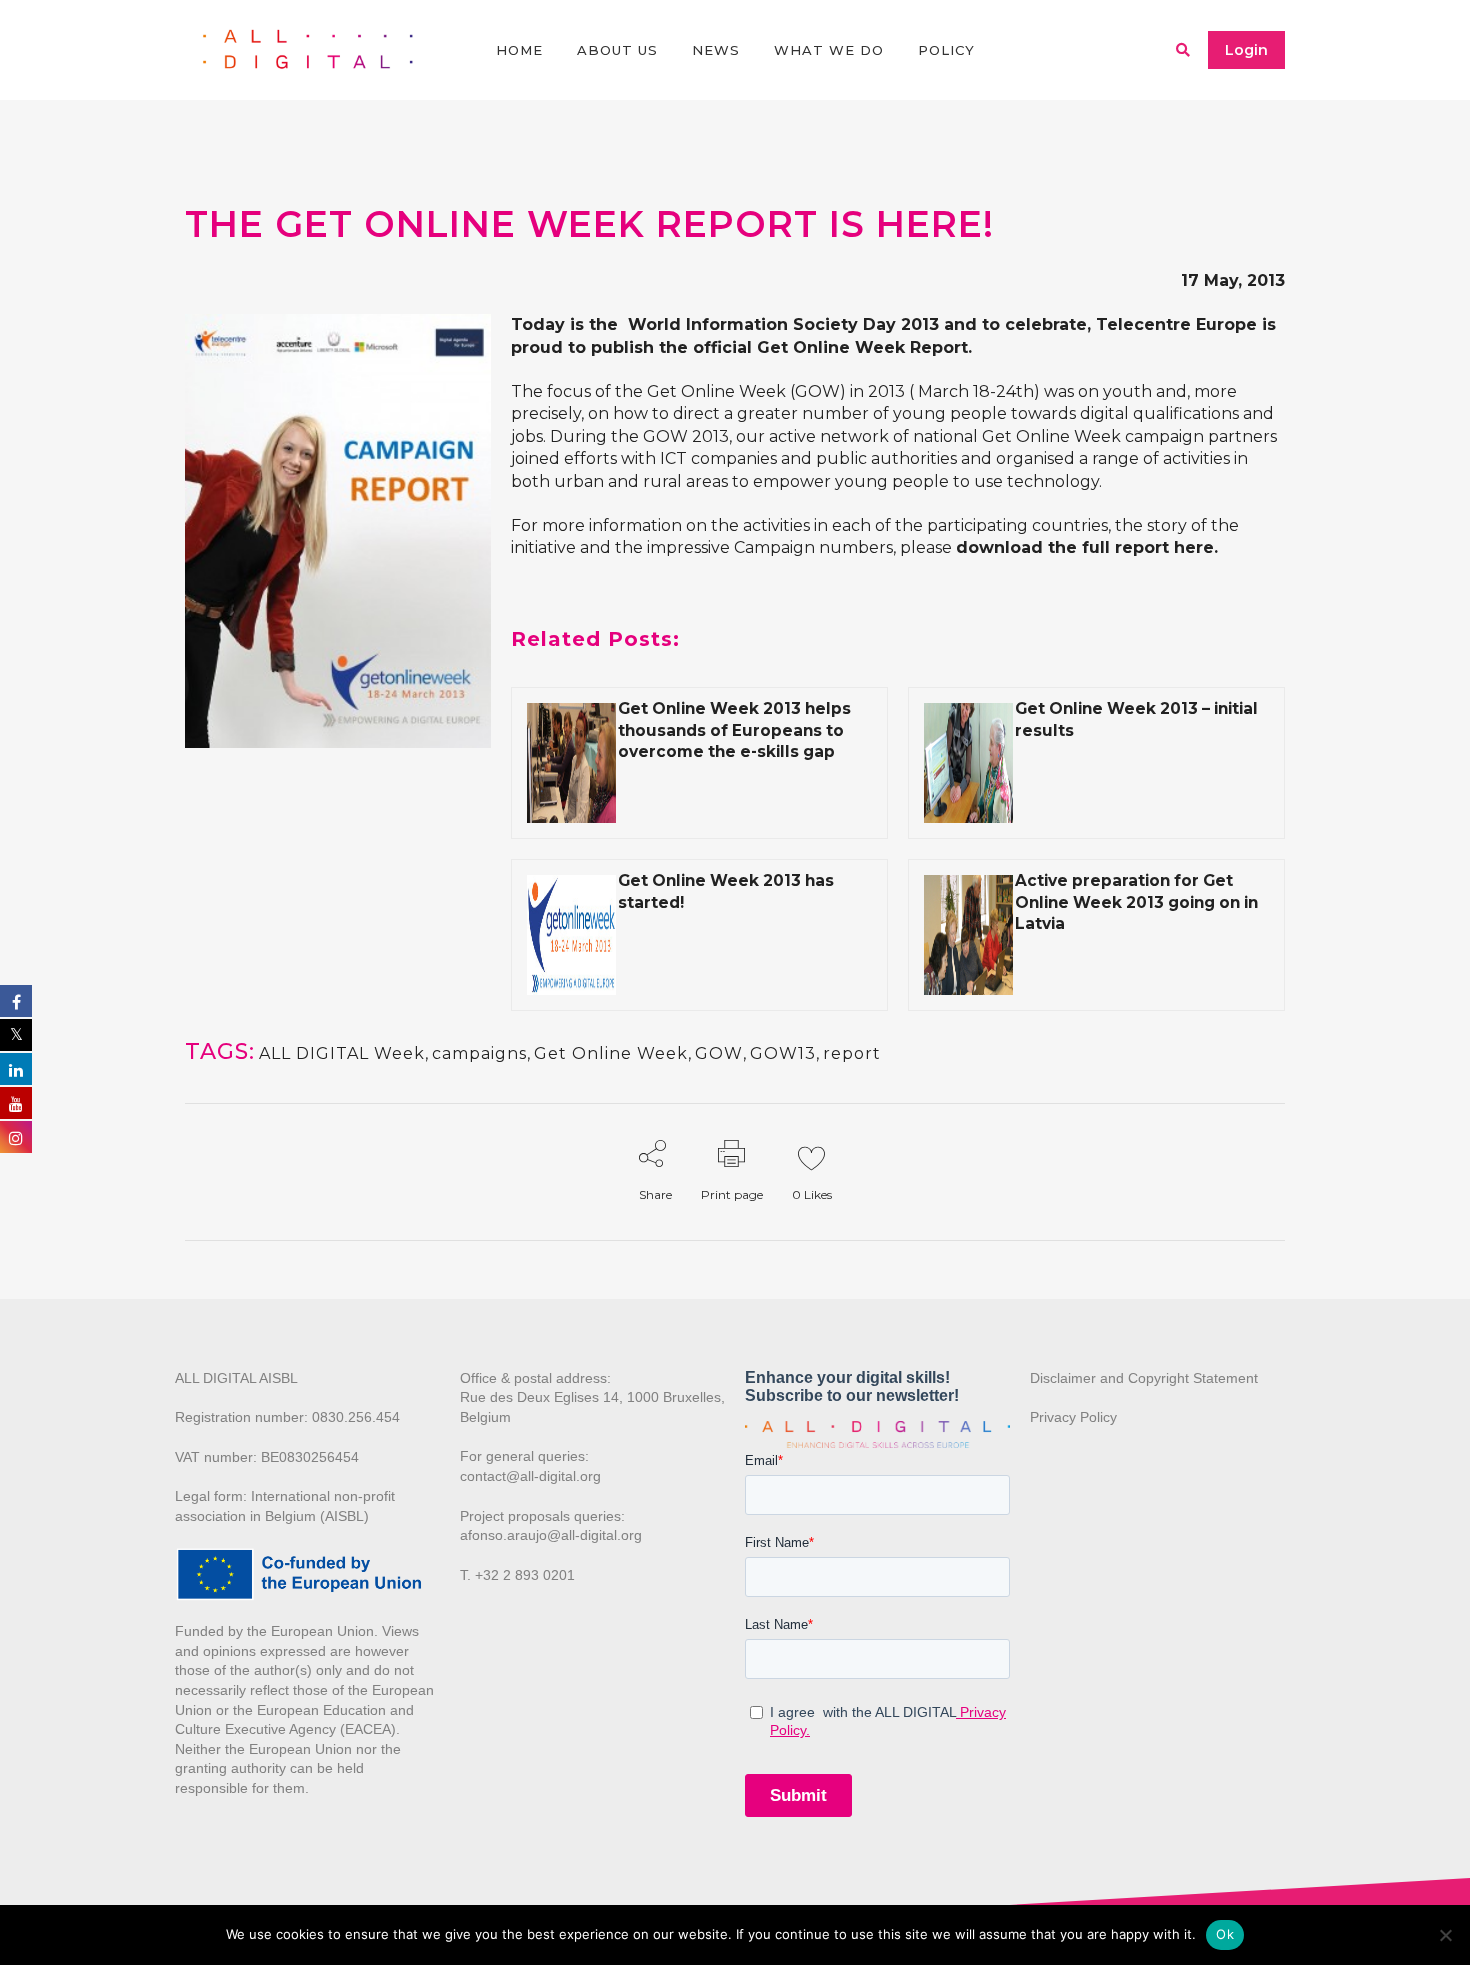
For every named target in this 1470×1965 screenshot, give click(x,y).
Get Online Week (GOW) (746, 391)
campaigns (479, 1053)
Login (1246, 50)
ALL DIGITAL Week (342, 1053)
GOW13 (783, 1053)
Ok (1225, 1934)
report (852, 1053)
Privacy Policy (1073, 1417)
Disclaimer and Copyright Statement (1144, 1378)
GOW (719, 1053)
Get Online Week (611, 1053)
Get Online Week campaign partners (1129, 436)
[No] (1445, 1935)
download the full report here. (1087, 547)
